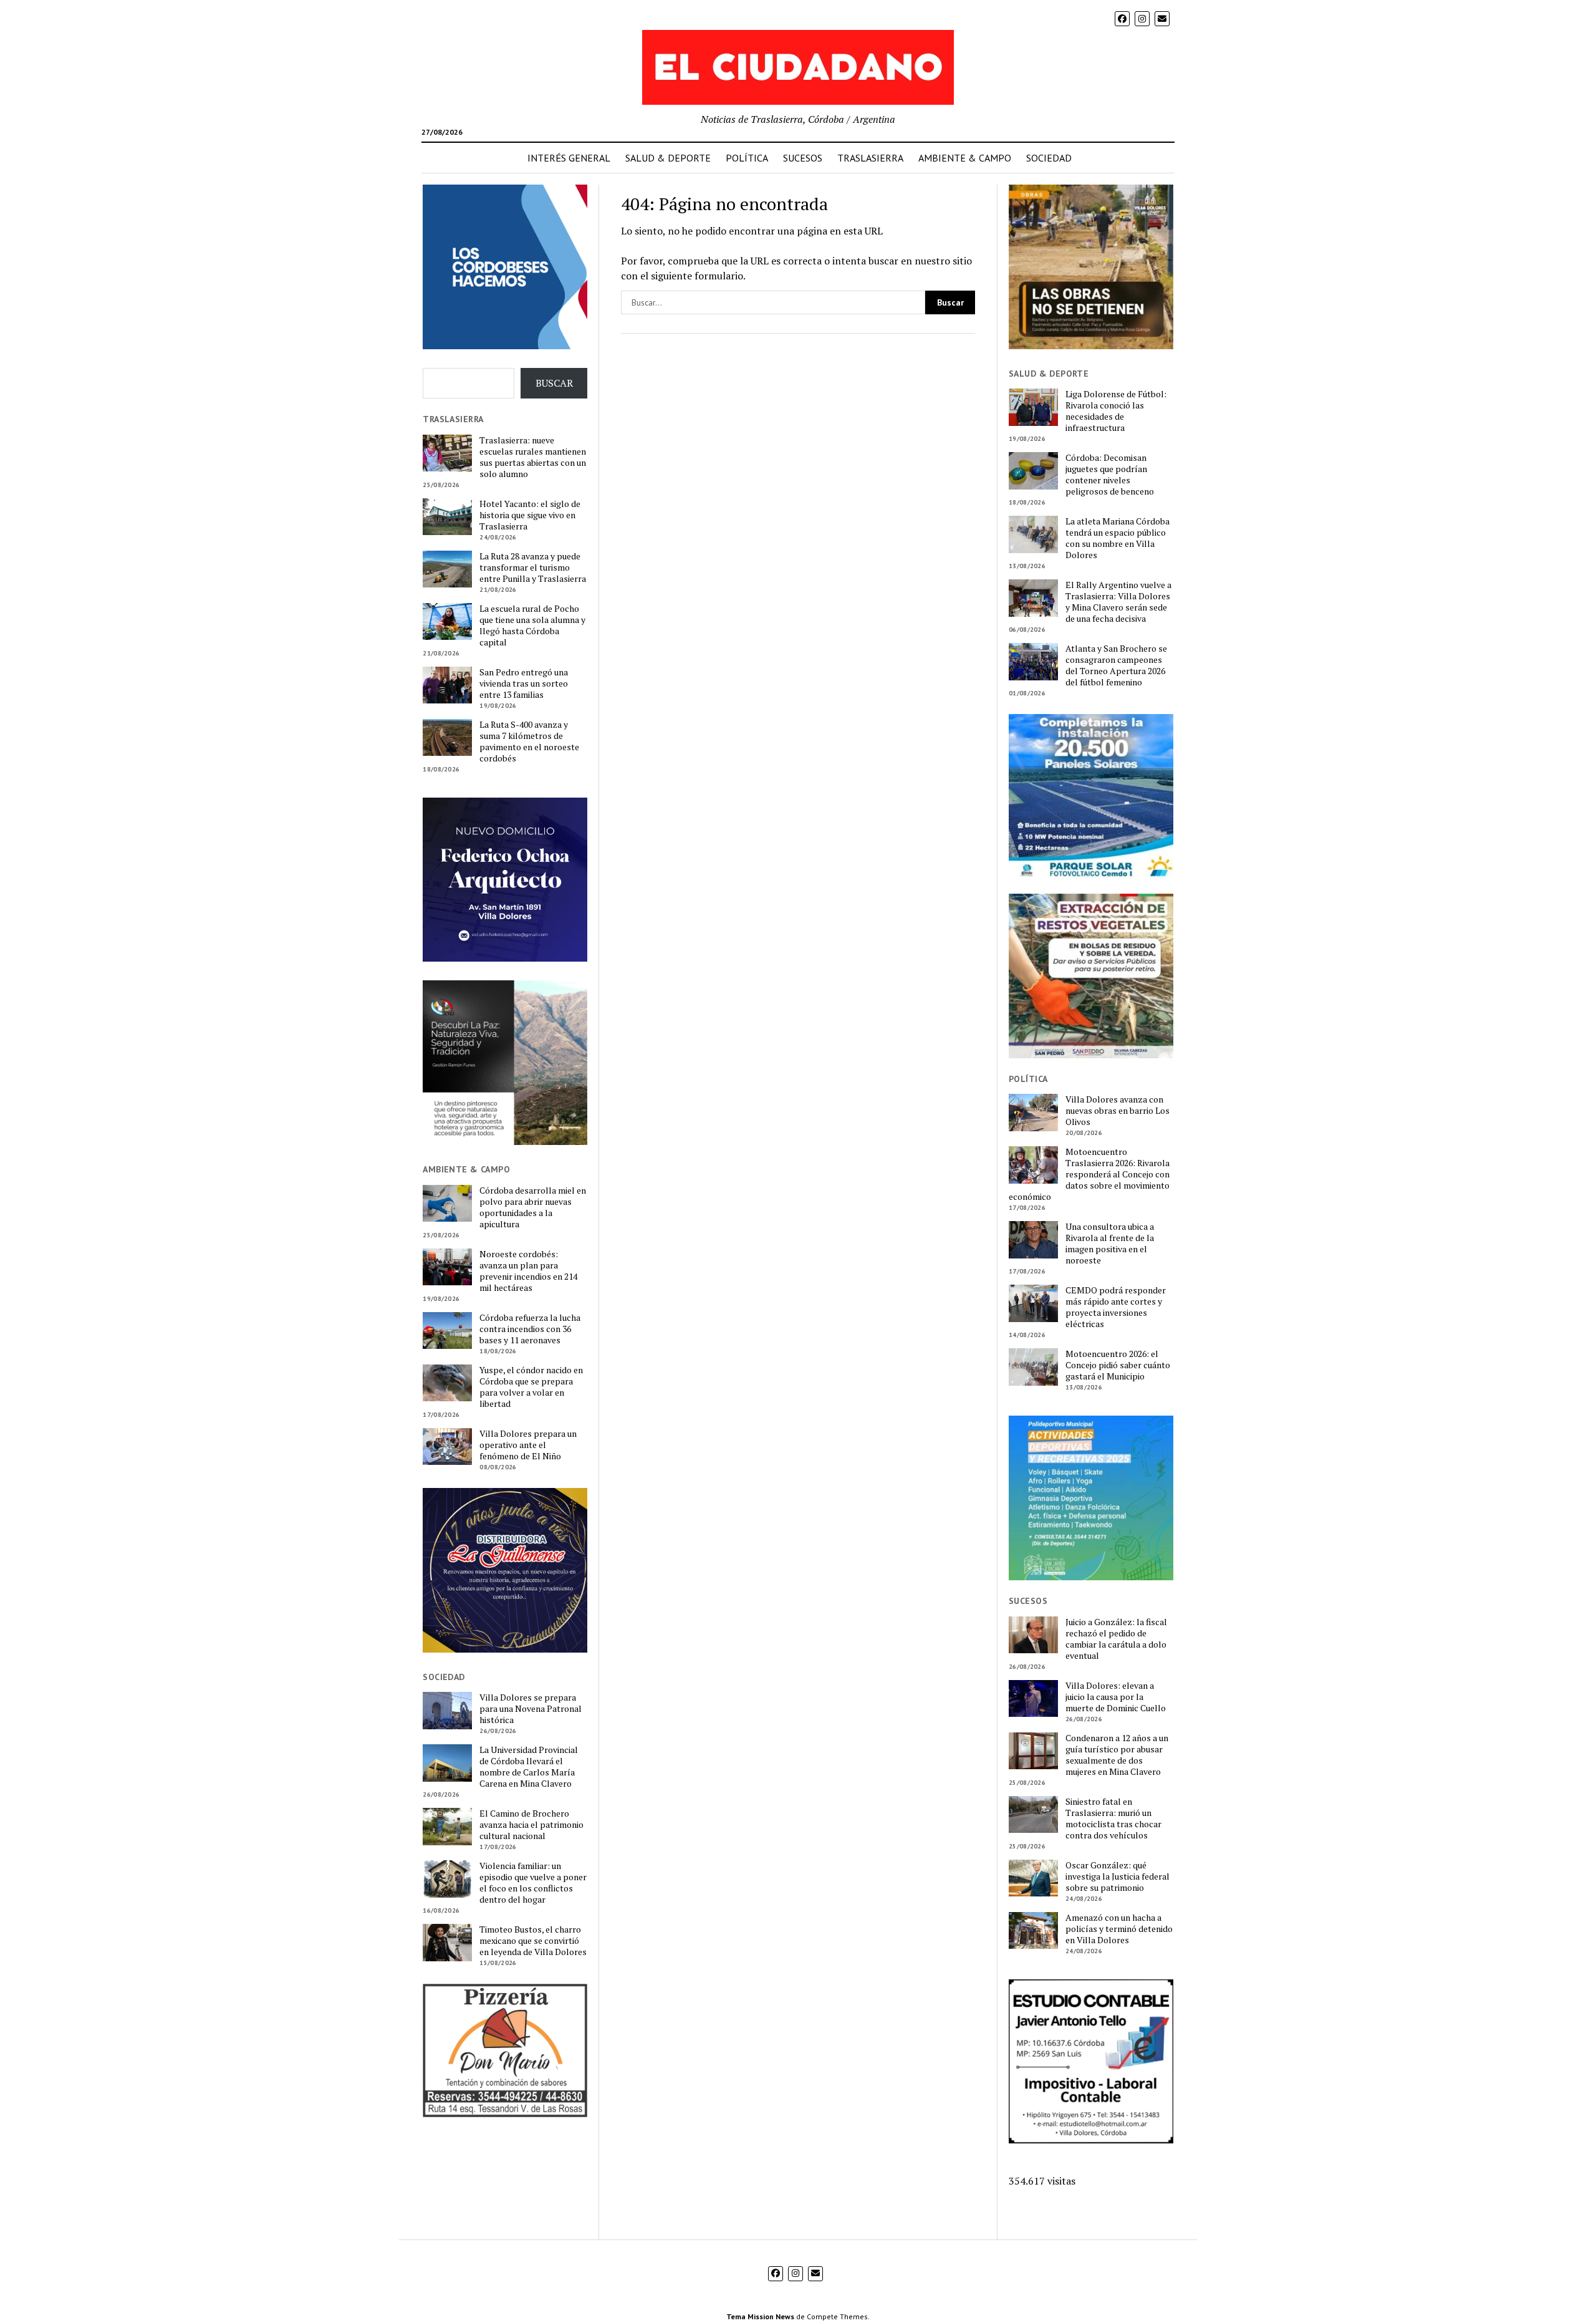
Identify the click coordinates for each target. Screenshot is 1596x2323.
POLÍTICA (747, 158)
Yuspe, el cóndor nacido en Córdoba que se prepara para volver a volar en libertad (531, 1387)
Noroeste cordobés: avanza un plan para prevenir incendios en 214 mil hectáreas (528, 1271)
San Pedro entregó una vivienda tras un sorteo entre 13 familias (524, 683)
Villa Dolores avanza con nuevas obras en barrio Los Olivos (1118, 1111)
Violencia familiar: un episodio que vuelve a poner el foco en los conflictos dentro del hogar (533, 1883)
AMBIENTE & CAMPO (965, 158)
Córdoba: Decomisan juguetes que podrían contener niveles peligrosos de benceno (1110, 475)
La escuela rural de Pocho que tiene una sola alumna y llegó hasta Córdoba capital (532, 625)
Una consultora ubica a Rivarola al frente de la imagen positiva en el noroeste (1110, 1244)
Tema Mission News (760, 2316)
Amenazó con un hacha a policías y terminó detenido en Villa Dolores (1119, 1929)
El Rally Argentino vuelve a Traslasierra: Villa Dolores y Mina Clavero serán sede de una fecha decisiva (1118, 602)
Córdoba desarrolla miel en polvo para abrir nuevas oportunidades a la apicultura (533, 1207)
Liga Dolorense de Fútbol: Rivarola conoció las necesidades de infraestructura (1116, 411)
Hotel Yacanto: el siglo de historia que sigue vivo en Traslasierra (530, 515)
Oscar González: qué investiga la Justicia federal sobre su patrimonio (1118, 1876)
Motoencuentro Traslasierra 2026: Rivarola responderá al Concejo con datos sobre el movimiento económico (1089, 1174)
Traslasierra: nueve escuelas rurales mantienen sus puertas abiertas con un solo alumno (533, 457)
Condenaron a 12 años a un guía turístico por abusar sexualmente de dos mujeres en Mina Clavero (1117, 1755)
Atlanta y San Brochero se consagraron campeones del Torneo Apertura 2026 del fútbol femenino (1116, 665)
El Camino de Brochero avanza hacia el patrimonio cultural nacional (531, 1825)
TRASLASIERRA (870, 158)
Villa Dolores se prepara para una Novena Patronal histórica (531, 1709)
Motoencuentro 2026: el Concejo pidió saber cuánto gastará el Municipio (1118, 1365)
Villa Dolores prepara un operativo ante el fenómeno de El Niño (528, 1445)
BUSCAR (554, 383)
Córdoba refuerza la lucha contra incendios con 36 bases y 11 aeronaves (530, 1329)
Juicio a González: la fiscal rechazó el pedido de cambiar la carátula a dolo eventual (1116, 1639)
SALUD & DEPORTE (668, 158)
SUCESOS (803, 158)
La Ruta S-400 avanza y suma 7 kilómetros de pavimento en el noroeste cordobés (529, 741)
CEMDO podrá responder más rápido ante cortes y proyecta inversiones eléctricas (1116, 1307)
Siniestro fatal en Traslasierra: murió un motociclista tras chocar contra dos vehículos (1113, 1818)
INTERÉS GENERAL (569, 158)
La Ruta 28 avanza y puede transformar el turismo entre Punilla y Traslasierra (533, 567)
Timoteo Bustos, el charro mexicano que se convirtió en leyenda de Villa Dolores (533, 1941)
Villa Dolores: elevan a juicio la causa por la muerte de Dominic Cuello (1116, 1697)
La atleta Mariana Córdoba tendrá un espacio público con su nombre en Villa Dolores (1118, 538)
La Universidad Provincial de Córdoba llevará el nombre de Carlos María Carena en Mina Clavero (529, 1767)
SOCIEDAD (1049, 158)
